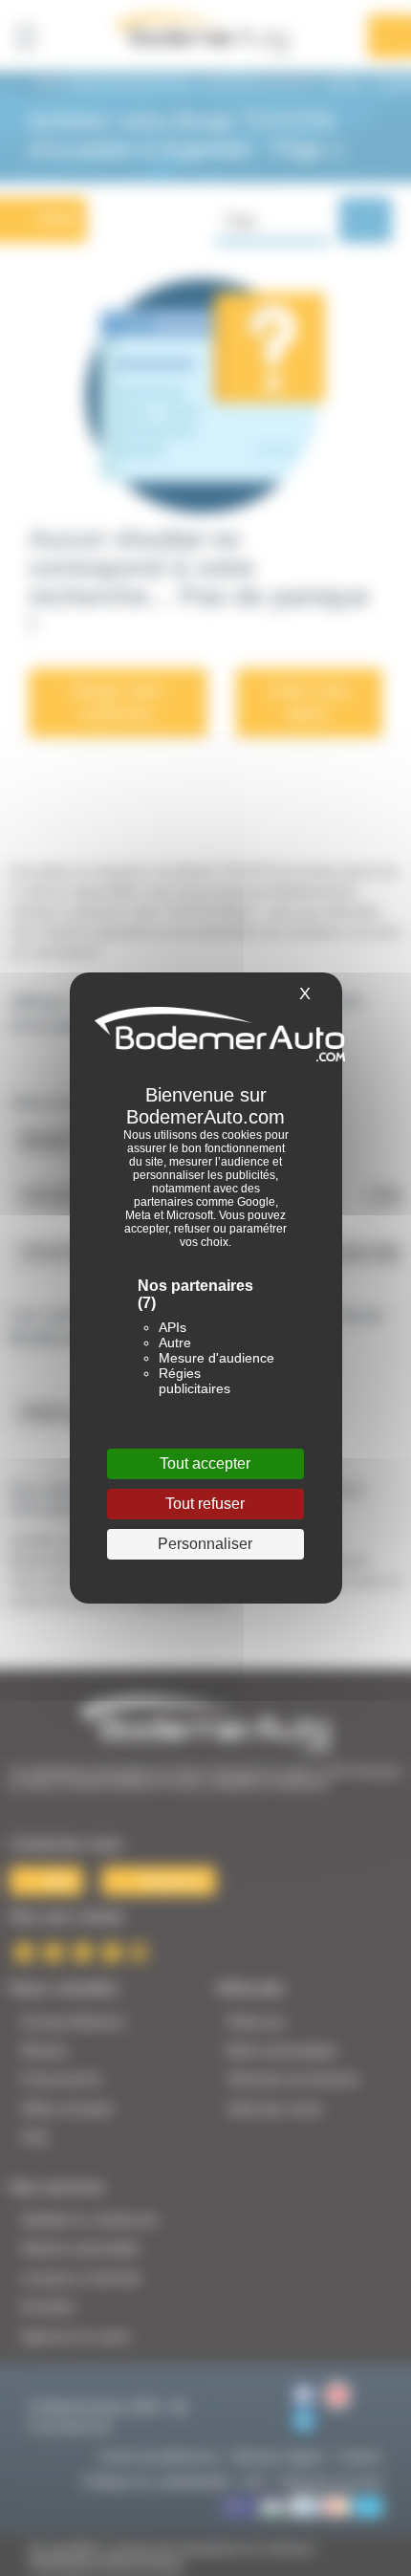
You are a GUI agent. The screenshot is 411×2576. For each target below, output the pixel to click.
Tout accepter (205, 1463)
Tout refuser (205, 1504)
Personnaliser (205, 1544)
